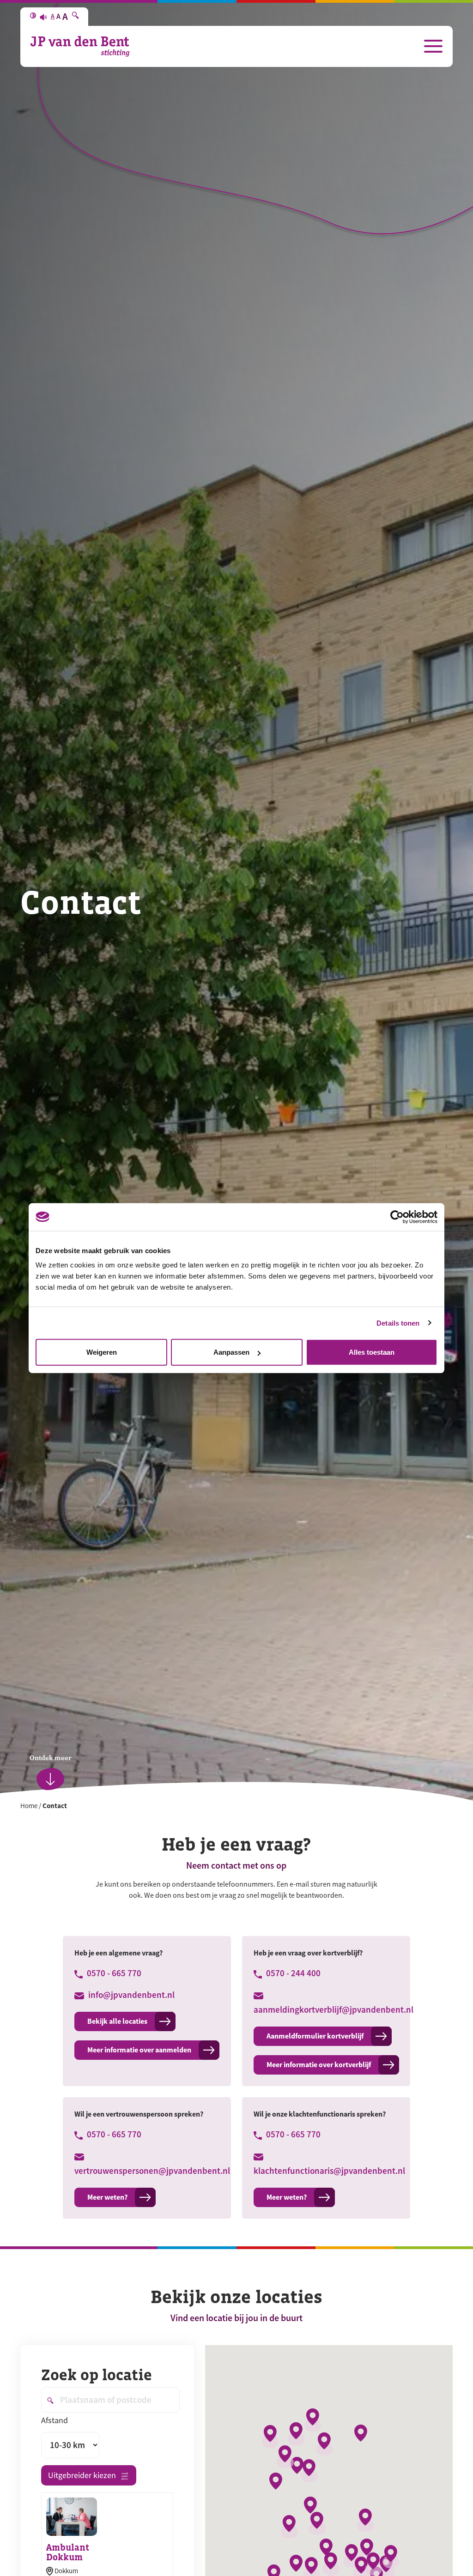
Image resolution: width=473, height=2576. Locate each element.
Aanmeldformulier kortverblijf (315, 2036)
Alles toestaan (372, 1352)
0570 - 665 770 (113, 1973)
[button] (313, 2420)
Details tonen (398, 1323)
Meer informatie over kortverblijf (319, 2065)
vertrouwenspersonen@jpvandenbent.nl (147, 2171)
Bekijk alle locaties (117, 2021)
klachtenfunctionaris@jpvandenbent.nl (326, 2171)
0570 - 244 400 (292, 1973)
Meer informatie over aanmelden (139, 2050)
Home (29, 1806)
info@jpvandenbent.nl (130, 1995)
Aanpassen (231, 1352)
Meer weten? (107, 2197)
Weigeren (102, 1352)
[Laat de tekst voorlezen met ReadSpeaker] (43, 17)
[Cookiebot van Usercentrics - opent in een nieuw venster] (397, 1217)
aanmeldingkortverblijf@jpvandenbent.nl (326, 2010)
